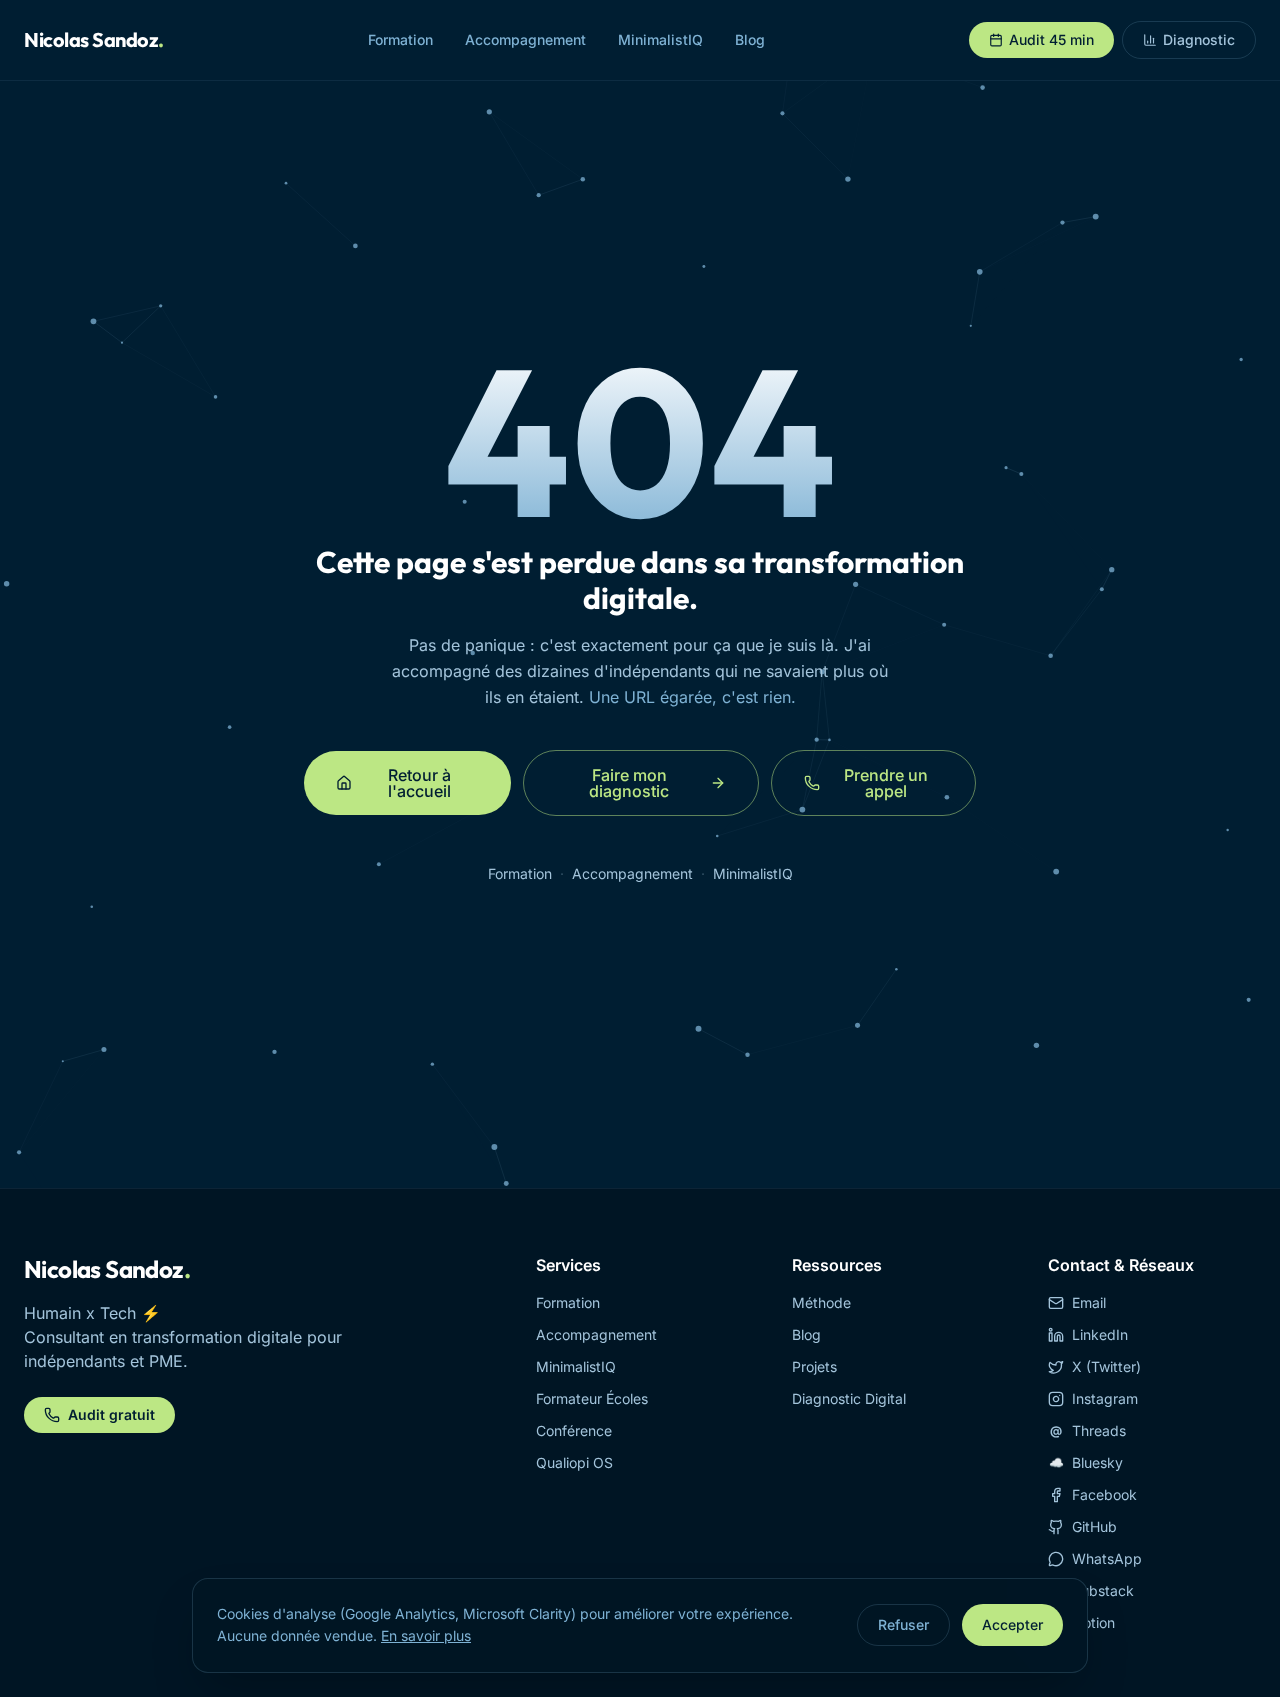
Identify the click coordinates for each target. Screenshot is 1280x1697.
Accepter (1012, 1624)
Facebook (1104, 1494)
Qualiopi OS (574, 1462)
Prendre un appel (886, 783)
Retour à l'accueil (419, 783)
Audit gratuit (111, 1414)
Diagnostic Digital (849, 1398)
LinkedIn (1100, 1334)
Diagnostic (1199, 39)
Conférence (574, 1430)
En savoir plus (426, 1635)
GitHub (1094, 1526)
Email (1089, 1302)
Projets (814, 1366)
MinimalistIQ (660, 39)
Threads (1088, 1430)
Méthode (821, 1302)
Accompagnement (525, 39)
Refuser (903, 1624)
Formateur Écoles (592, 1398)
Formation (400, 39)
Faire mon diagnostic (629, 783)
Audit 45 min (1051, 39)
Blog (750, 39)
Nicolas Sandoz (94, 39)
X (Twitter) (1106, 1366)
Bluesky (1086, 1462)
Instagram (1105, 1398)
